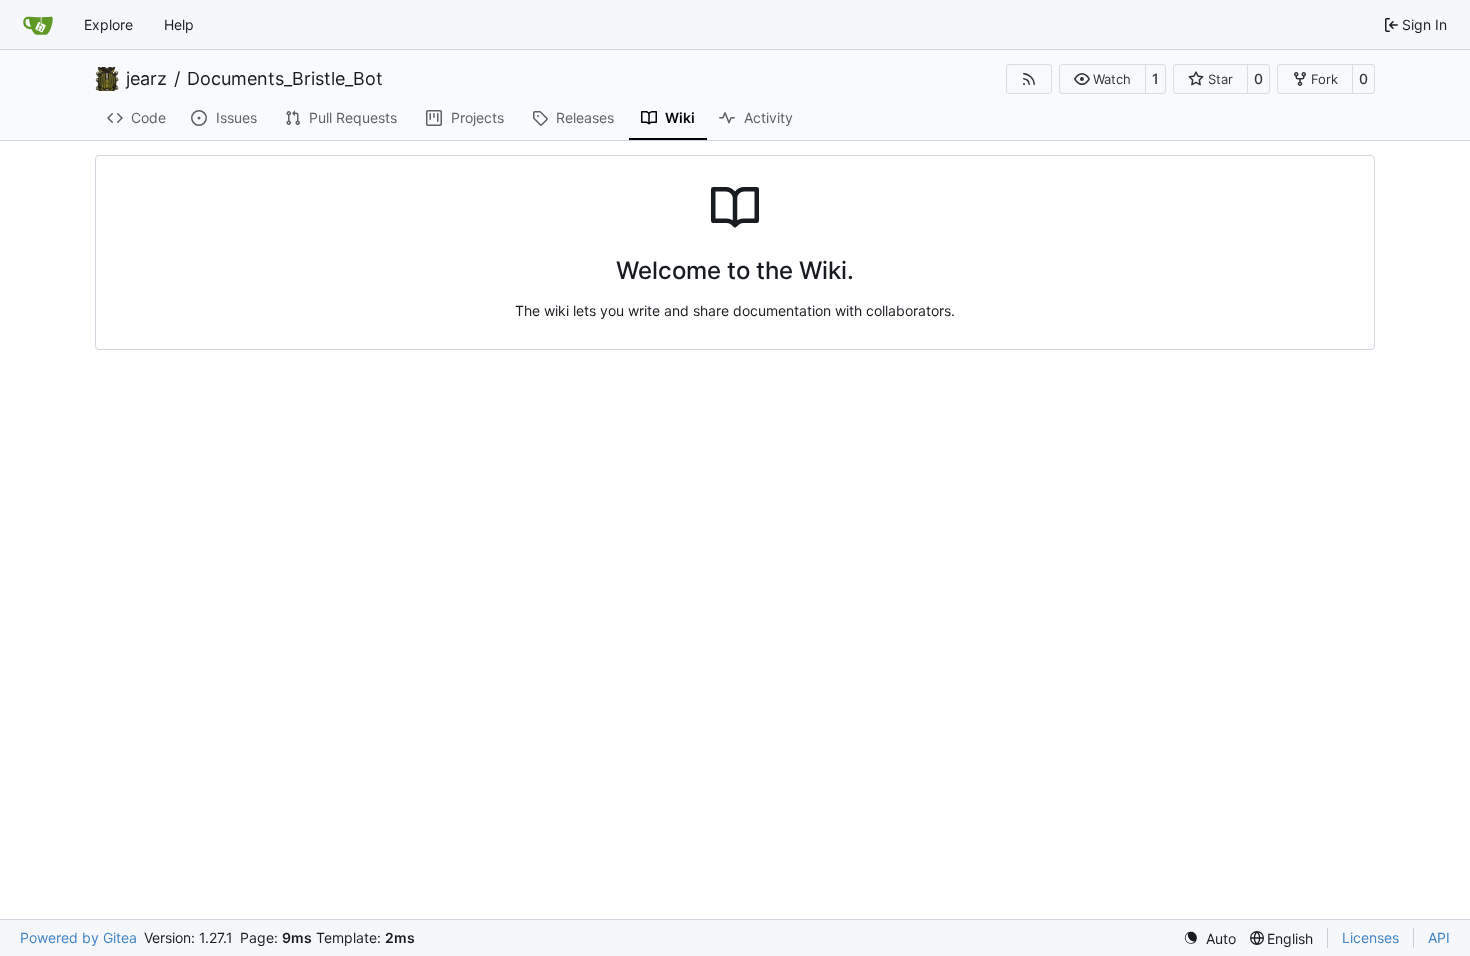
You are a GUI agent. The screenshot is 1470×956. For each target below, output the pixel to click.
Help (179, 24)
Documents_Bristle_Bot (285, 79)
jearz (146, 79)
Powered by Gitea (78, 937)
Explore (108, 24)
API (1439, 937)
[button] (1102, 79)
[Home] (38, 25)
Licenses (1370, 937)
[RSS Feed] (1029, 79)
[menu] (1209, 938)
